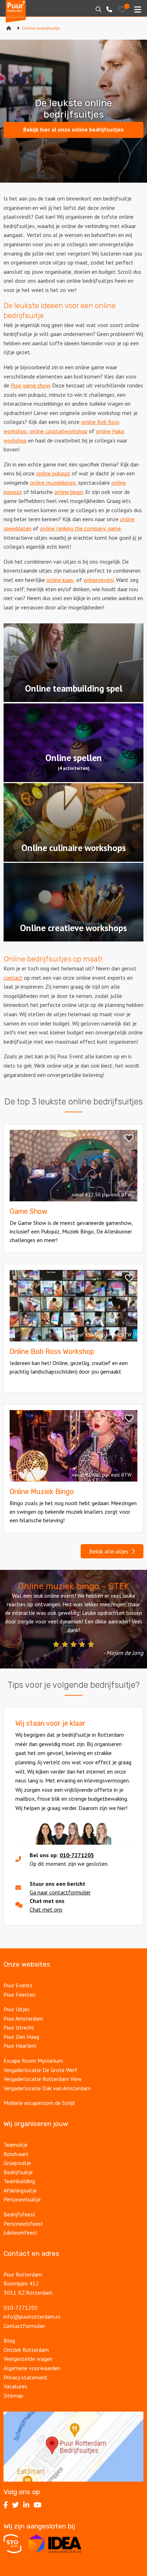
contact (13, 978)
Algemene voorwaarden (32, 2368)
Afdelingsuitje (20, 2190)
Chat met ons (46, 1909)
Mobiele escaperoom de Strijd (39, 2103)
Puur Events (18, 1985)
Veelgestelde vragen (28, 2359)
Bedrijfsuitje (18, 2172)
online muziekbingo (53, 483)
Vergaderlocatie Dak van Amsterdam (47, 2088)
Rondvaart (16, 2154)
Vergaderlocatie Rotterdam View (43, 2079)
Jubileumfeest (21, 2233)
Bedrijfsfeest (19, 2214)
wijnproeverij (99, 580)
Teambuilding (19, 2181)
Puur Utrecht (19, 2027)
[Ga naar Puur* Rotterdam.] (9, 28)
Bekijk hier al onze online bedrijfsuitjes (73, 129)
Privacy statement (26, 2377)
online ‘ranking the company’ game (80, 528)
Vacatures (16, 2386)
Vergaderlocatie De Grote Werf (40, 2070)
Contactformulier (24, 2326)
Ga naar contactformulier (60, 1892)
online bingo (69, 492)
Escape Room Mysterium (33, 2061)
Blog (9, 2340)
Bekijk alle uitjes (110, 1551)
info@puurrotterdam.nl (32, 2317)
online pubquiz (53, 473)
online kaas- (61, 580)
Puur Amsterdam (23, 2018)
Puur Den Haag (21, 2037)
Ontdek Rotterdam (26, 2350)
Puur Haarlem (20, 2046)
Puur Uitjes (17, 2009)
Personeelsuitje (22, 2199)
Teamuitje (16, 2145)
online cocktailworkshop (58, 431)
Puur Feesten (19, 1994)
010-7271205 (77, 1855)
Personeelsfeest (23, 2224)
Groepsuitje (17, 2163)
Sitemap (13, 2395)
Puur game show (30, 385)
